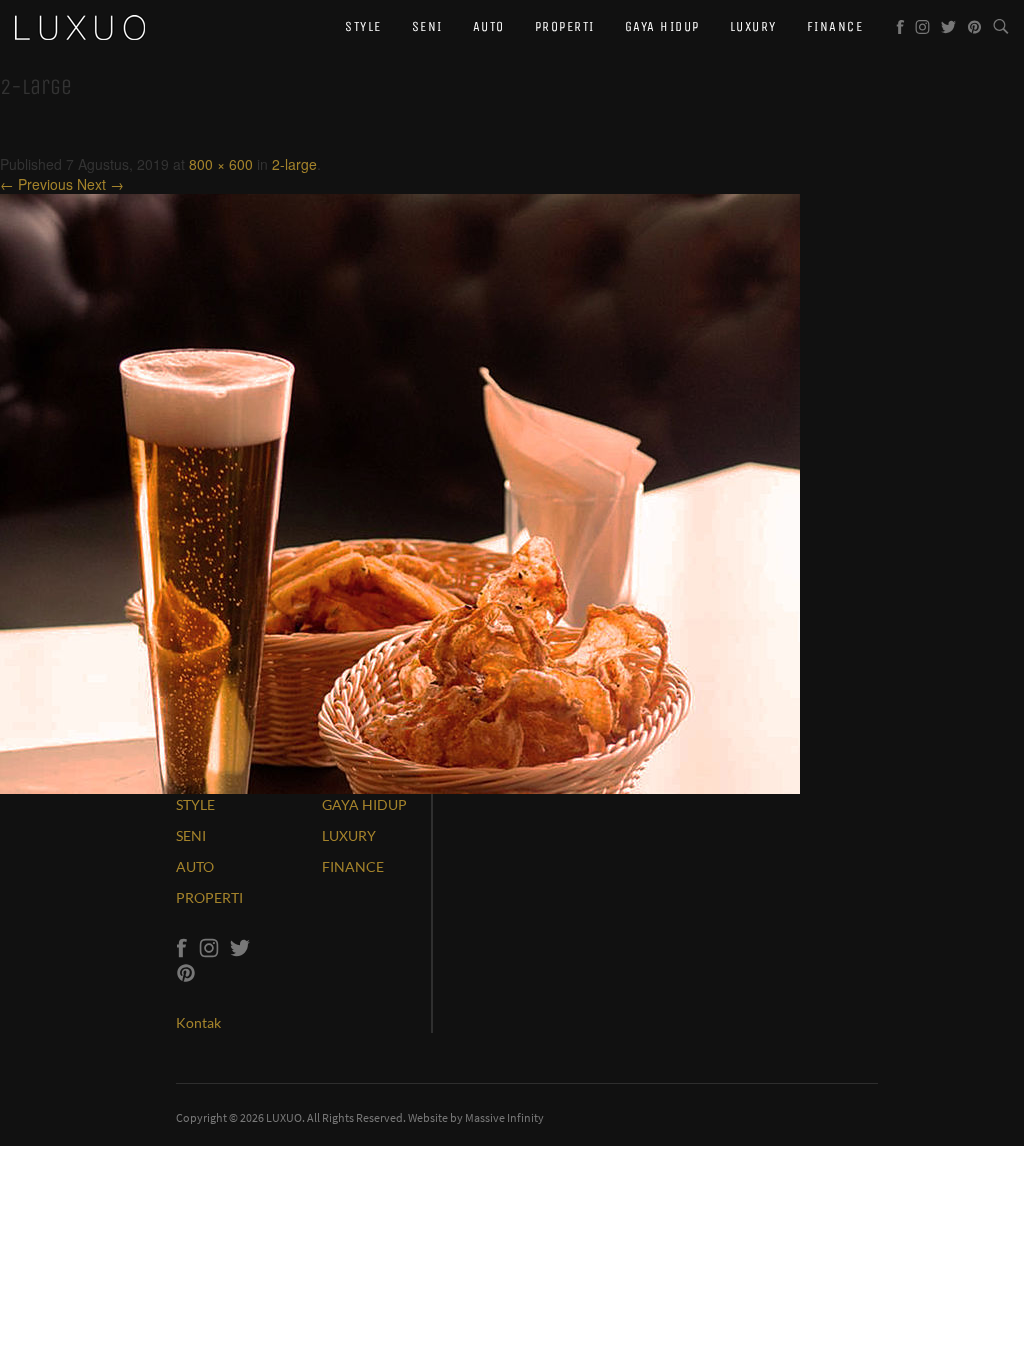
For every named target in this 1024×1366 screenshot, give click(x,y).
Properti (565, 26)
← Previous (36, 184)
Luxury (753, 26)
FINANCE (353, 866)
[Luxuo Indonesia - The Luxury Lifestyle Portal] (80, 25)
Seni (427, 26)
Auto (489, 26)
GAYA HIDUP (364, 804)
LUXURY (349, 835)
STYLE (195, 804)
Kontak (198, 1022)
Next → (100, 184)
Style (363, 26)
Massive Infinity (504, 1117)
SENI (191, 835)
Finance (835, 26)
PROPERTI (209, 897)
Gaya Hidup (662, 26)
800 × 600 (221, 164)
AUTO (195, 866)
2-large (294, 164)
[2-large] (400, 492)
